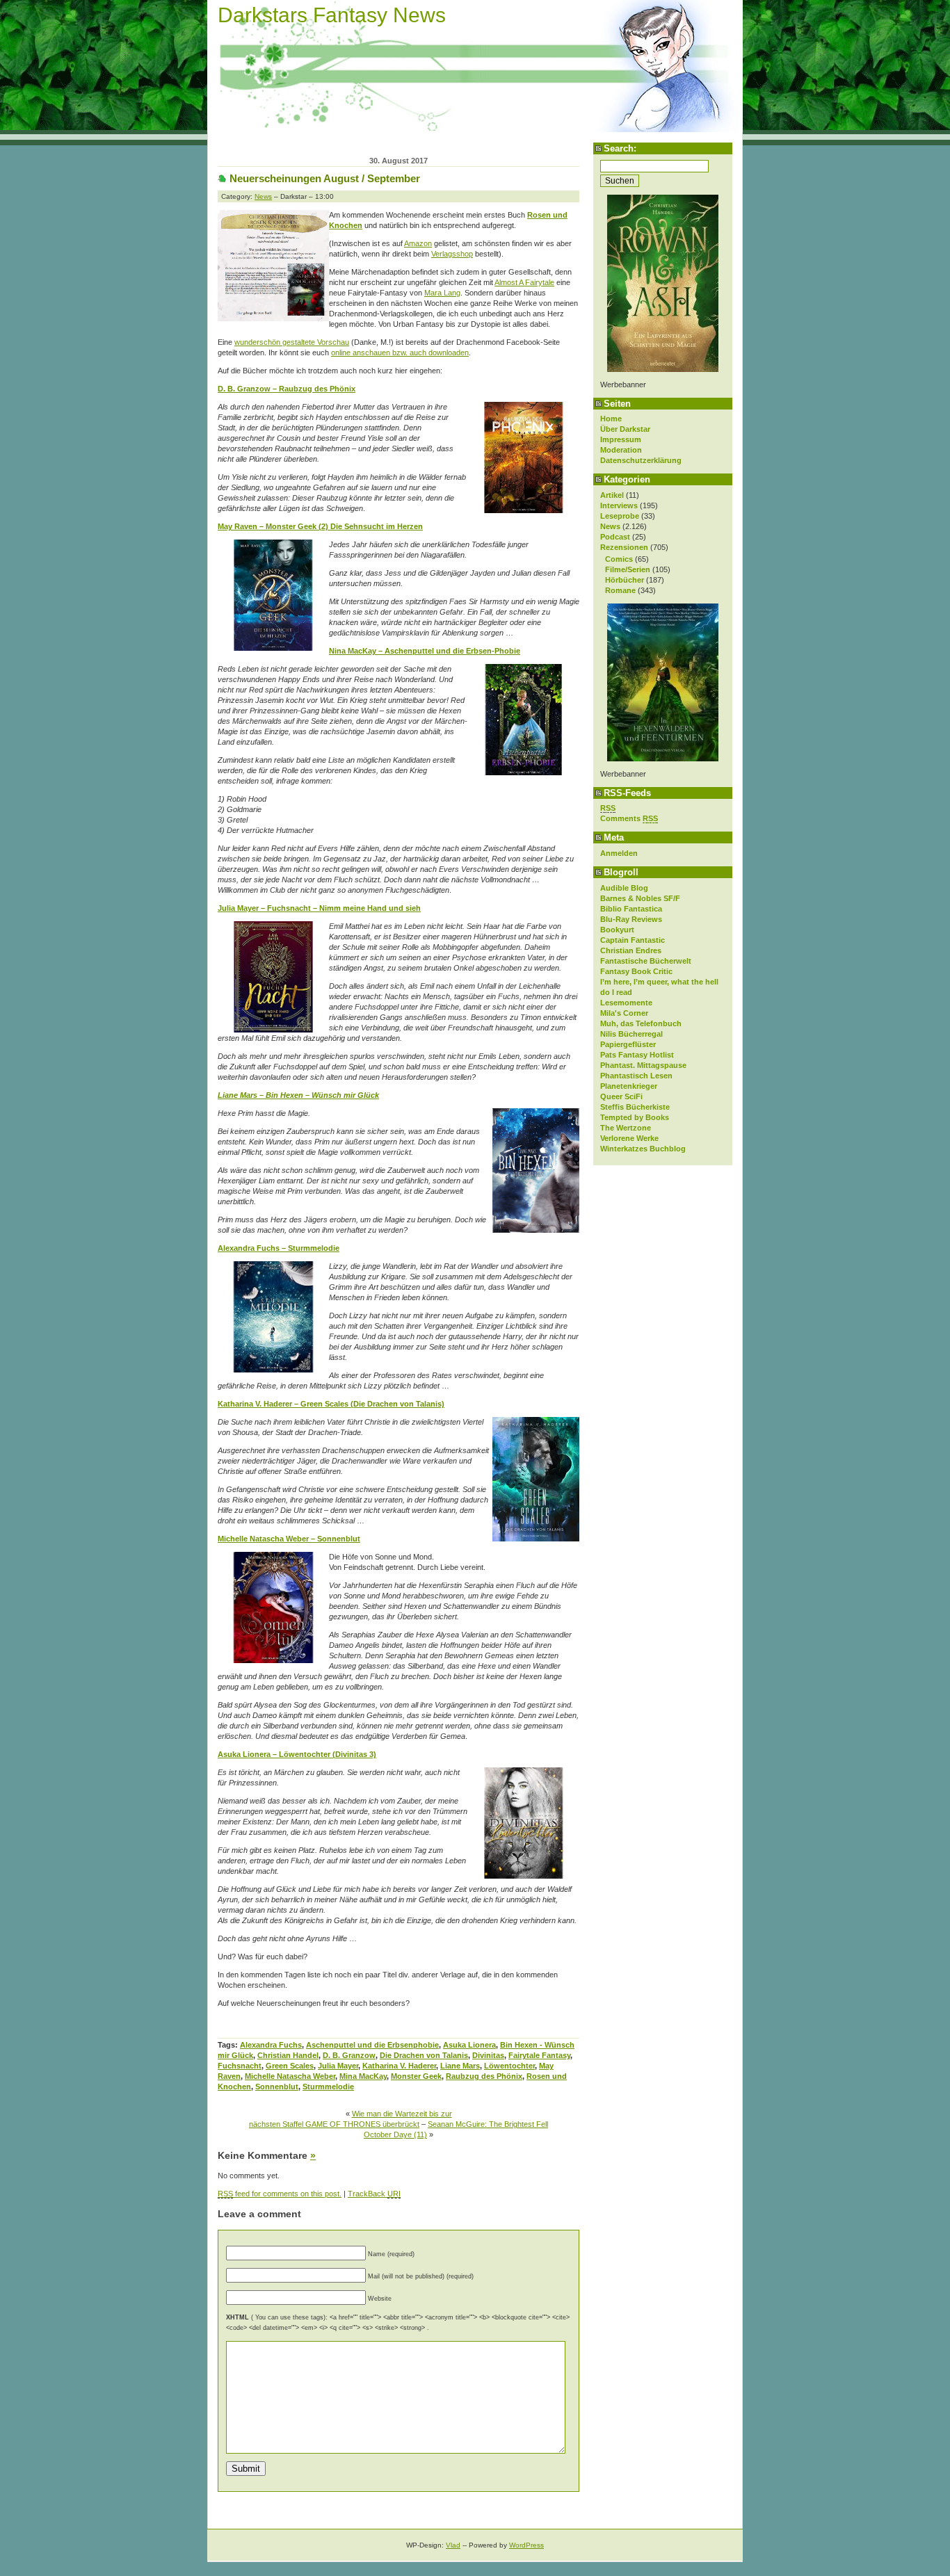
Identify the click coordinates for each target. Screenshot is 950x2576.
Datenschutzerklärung (641, 460)
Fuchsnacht (240, 2066)
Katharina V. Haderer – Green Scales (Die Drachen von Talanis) (331, 1404)
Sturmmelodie (328, 2087)
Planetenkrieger (629, 1086)
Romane (620, 590)
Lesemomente (626, 1003)
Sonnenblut (277, 2087)
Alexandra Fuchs (271, 2045)
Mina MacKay (363, 2076)
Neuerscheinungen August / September (325, 178)
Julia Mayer (338, 2066)
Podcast (615, 537)
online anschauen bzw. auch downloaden (400, 353)
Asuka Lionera (469, 2045)
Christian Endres (631, 950)
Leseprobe (620, 516)
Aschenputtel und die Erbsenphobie (372, 2045)
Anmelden (619, 853)
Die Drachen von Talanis (424, 2055)
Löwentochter (509, 2066)
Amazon (418, 243)
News (610, 526)
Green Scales (290, 2066)
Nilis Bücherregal (631, 1034)
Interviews (619, 505)
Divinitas (488, 2055)
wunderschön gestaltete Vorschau (292, 342)
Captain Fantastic (633, 940)
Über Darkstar (625, 429)
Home (611, 419)
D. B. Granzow (349, 2055)
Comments (629, 818)
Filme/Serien (628, 569)
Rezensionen (624, 547)
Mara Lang (442, 293)
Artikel (612, 495)
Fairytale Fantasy (539, 2055)
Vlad (453, 2545)
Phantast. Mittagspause (643, 1065)
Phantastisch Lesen (636, 1076)
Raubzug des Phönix (484, 2076)
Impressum (621, 439)
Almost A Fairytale (524, 282)
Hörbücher (625, 580)
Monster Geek (416, 2076)
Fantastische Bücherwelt (646, 961)
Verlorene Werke (629, 1138)
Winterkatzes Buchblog (643, 1149)
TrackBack (374, 2194)
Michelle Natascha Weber (290, 2076)
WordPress (526, 2545)
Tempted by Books (635, 1117)
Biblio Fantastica (631, 909)
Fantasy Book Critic (636, 971)
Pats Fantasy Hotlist (637, 1055)
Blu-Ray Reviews (631, 919)
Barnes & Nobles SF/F (640, 898)
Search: (620, 148)
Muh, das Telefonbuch (641, 1023)
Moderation (621, 450)
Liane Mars (460, 2066)
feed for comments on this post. (280, 2194)
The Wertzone (626, 1128)
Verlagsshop (452, 254)
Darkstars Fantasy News (332, 15)
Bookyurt (617, 930)
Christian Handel (288, 2055)
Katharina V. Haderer (399, 2066)
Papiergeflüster (628, 1044)
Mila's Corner (624, 1013)
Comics (619, 559)
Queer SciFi (621, 1096)
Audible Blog (624, 888)
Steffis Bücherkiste (635, 1107)
